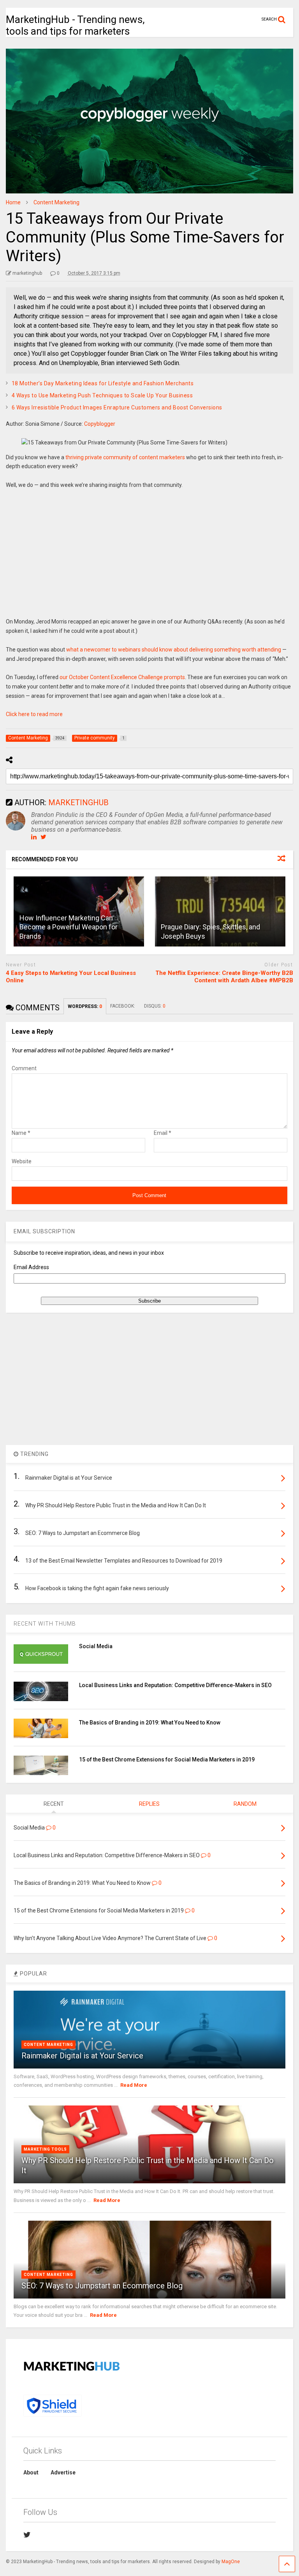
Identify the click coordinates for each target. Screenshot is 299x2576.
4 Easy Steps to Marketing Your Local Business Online (71, 977)
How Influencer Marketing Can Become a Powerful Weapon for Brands (69, 927)
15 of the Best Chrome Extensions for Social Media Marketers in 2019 (167, 1759)
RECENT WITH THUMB (45, 1624)
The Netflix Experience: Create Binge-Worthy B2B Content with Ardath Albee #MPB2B (224, 977)
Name (21, 1133)
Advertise (63, 2472)
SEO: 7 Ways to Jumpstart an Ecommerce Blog (102, 2286)
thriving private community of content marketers (125, 457)
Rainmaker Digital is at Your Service (82, 2056)
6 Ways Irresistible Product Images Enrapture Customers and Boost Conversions (117, 407)
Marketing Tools (45, 2149)
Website (22, 1161)
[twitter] (27, 2535)
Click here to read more (34, 714)
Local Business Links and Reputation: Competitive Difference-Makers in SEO (175, 1685)
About (31, 2472)
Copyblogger (100, 424)
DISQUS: (155, 1006)
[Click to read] (220, 911)
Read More (134, 2085)
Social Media (96, 1646)
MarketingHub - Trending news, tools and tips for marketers (75, 25)
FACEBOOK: (123, 1006)
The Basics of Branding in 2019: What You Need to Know (150, 1723)
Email (163, 1133)
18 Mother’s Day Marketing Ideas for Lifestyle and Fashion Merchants (103, 383)
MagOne (231, 2562)
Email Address (31, 1267)
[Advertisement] (149, 559)
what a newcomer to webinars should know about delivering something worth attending (174, 650)
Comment (24, 1068)
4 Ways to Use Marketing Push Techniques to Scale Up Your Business (102, 395)
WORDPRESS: (85, 1006)
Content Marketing (48, 2045)
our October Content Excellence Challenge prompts (122, 677)
